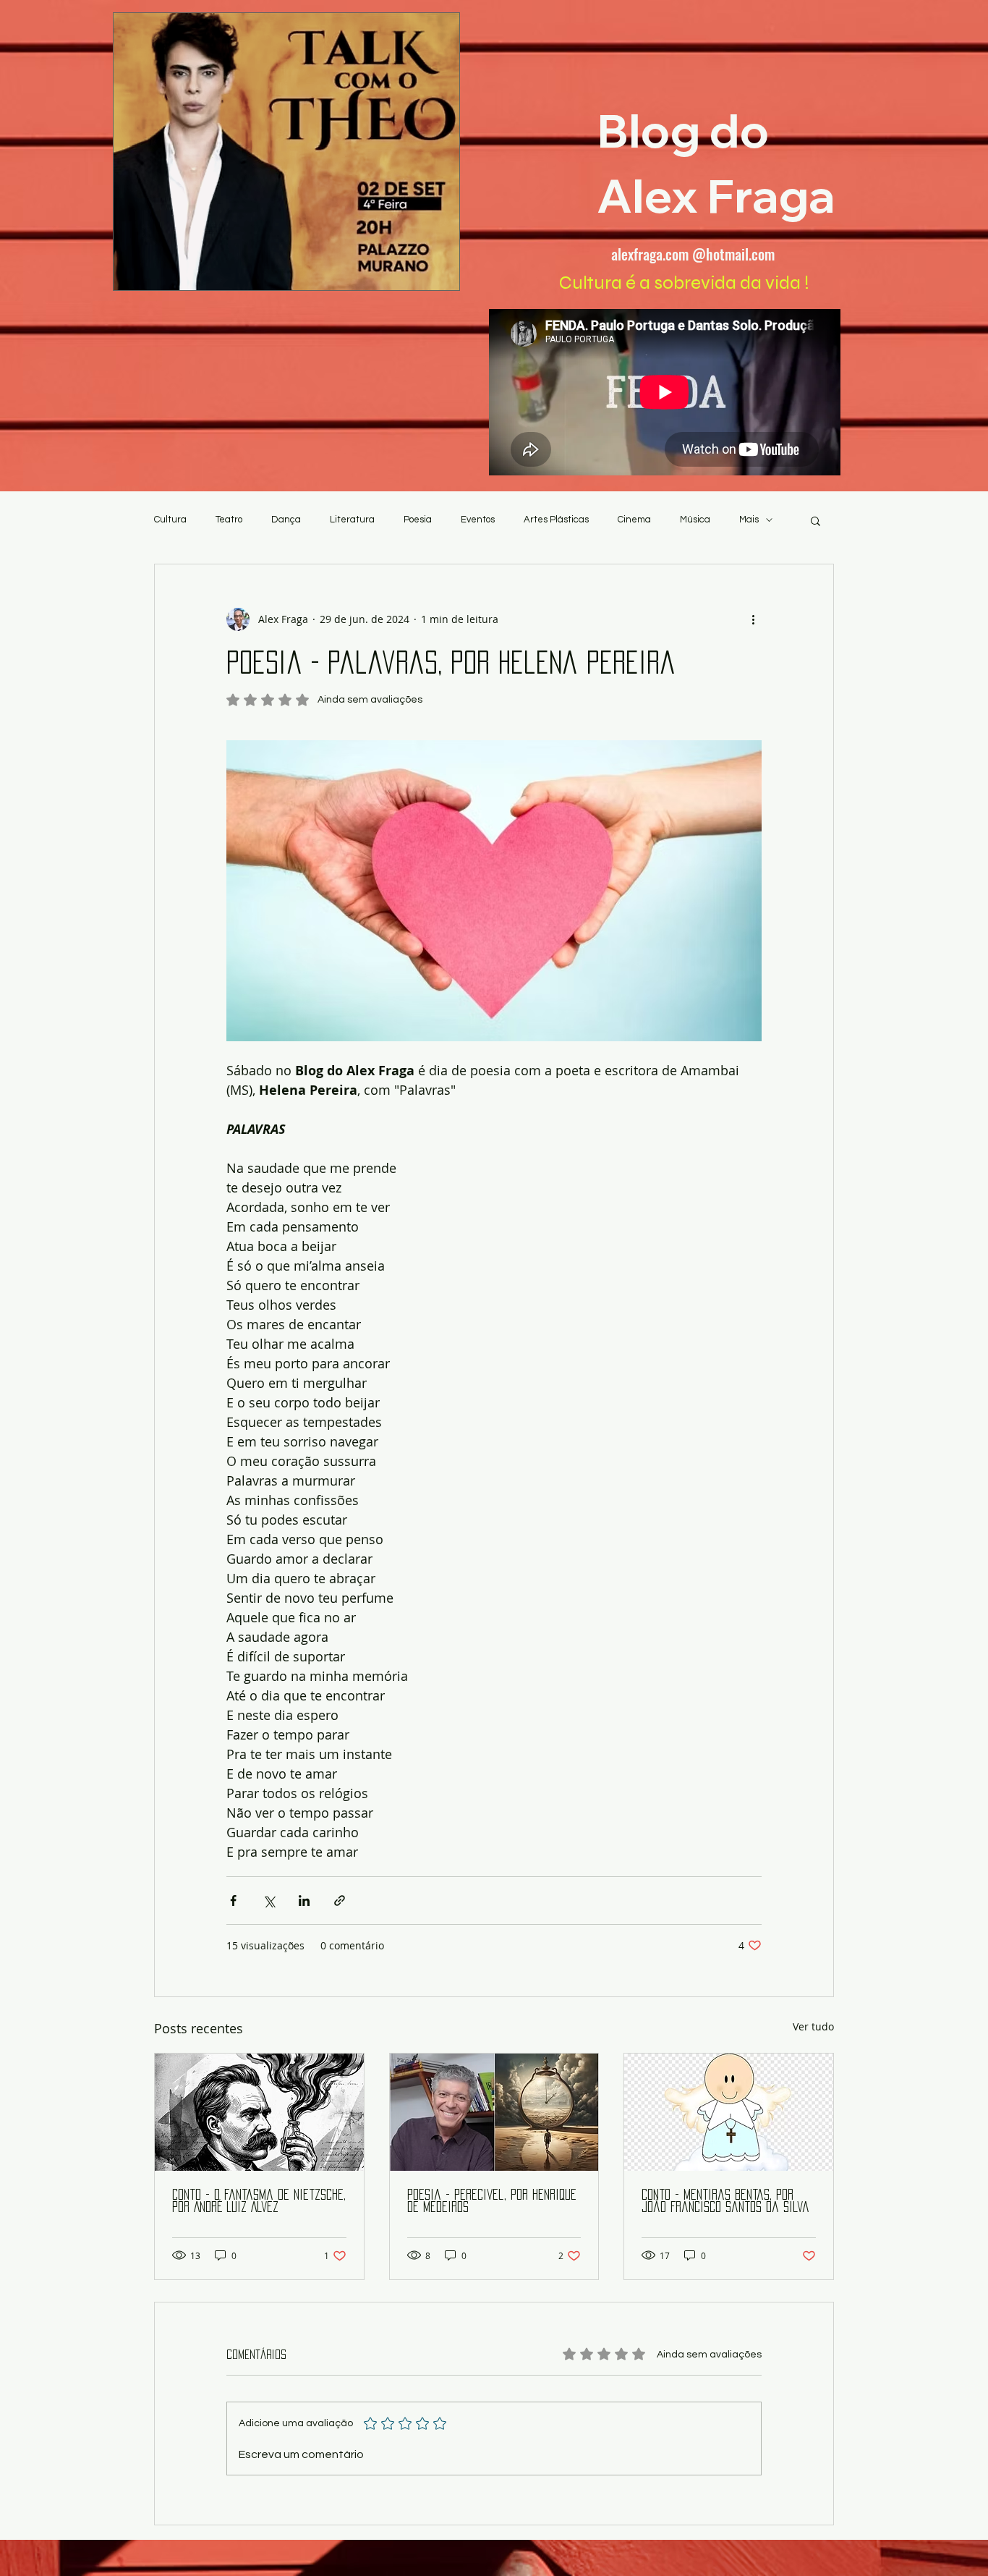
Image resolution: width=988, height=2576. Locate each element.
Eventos (478, 520)
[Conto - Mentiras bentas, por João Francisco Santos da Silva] (729, 2112)
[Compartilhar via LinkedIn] (304, 1901)
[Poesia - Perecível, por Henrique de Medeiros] (494, 2112)
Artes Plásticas (556, 520)
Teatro (229, 520)
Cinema (634, 520)
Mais (749, 520)
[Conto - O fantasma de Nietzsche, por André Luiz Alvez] (259, 2112)
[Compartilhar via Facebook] (233, 1901)
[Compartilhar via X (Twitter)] (269, 1901)
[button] (815, 520)
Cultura (170, 520)
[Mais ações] (753, 619)
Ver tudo (813, 2026)
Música (695, 520)
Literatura (352, 520)
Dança (286, 520)
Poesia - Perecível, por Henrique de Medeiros (492, 2201)
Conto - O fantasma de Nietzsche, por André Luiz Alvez (259, 2201)
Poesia (418, 520)
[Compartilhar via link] (340, 1901)
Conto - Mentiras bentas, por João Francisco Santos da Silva (725, 2201)
